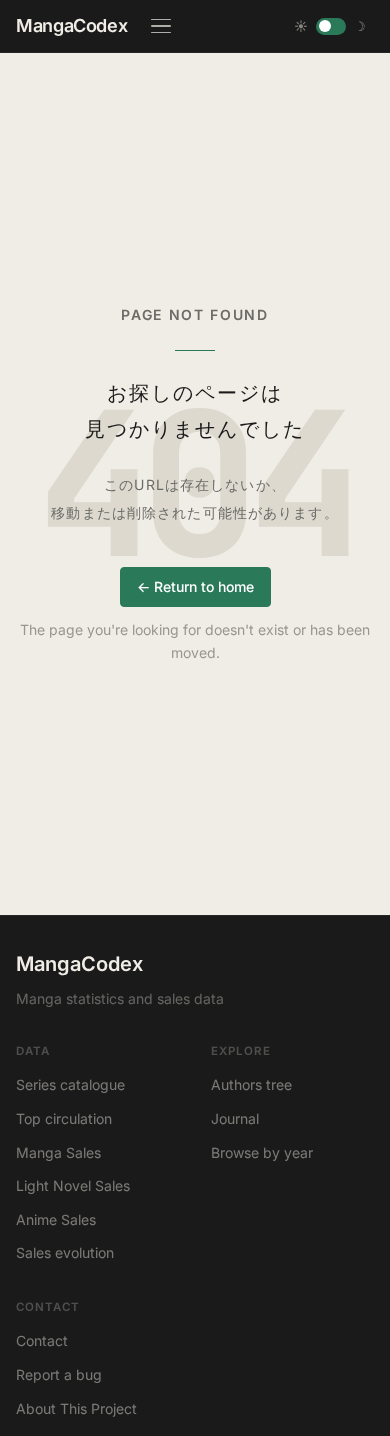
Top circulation (64, 1118)
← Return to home (195, 586)
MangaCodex (71, 25)
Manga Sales (58, 1152)
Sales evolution (65, 1252)
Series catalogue (70, 1084)
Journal (235, 1118)
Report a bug (59, 1374)
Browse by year (262, 1152)
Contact (42, 1340)
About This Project (76, 1408)
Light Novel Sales (73, 1185)
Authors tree (251, 1084)
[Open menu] (161, 26)
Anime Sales (56, 1219)
